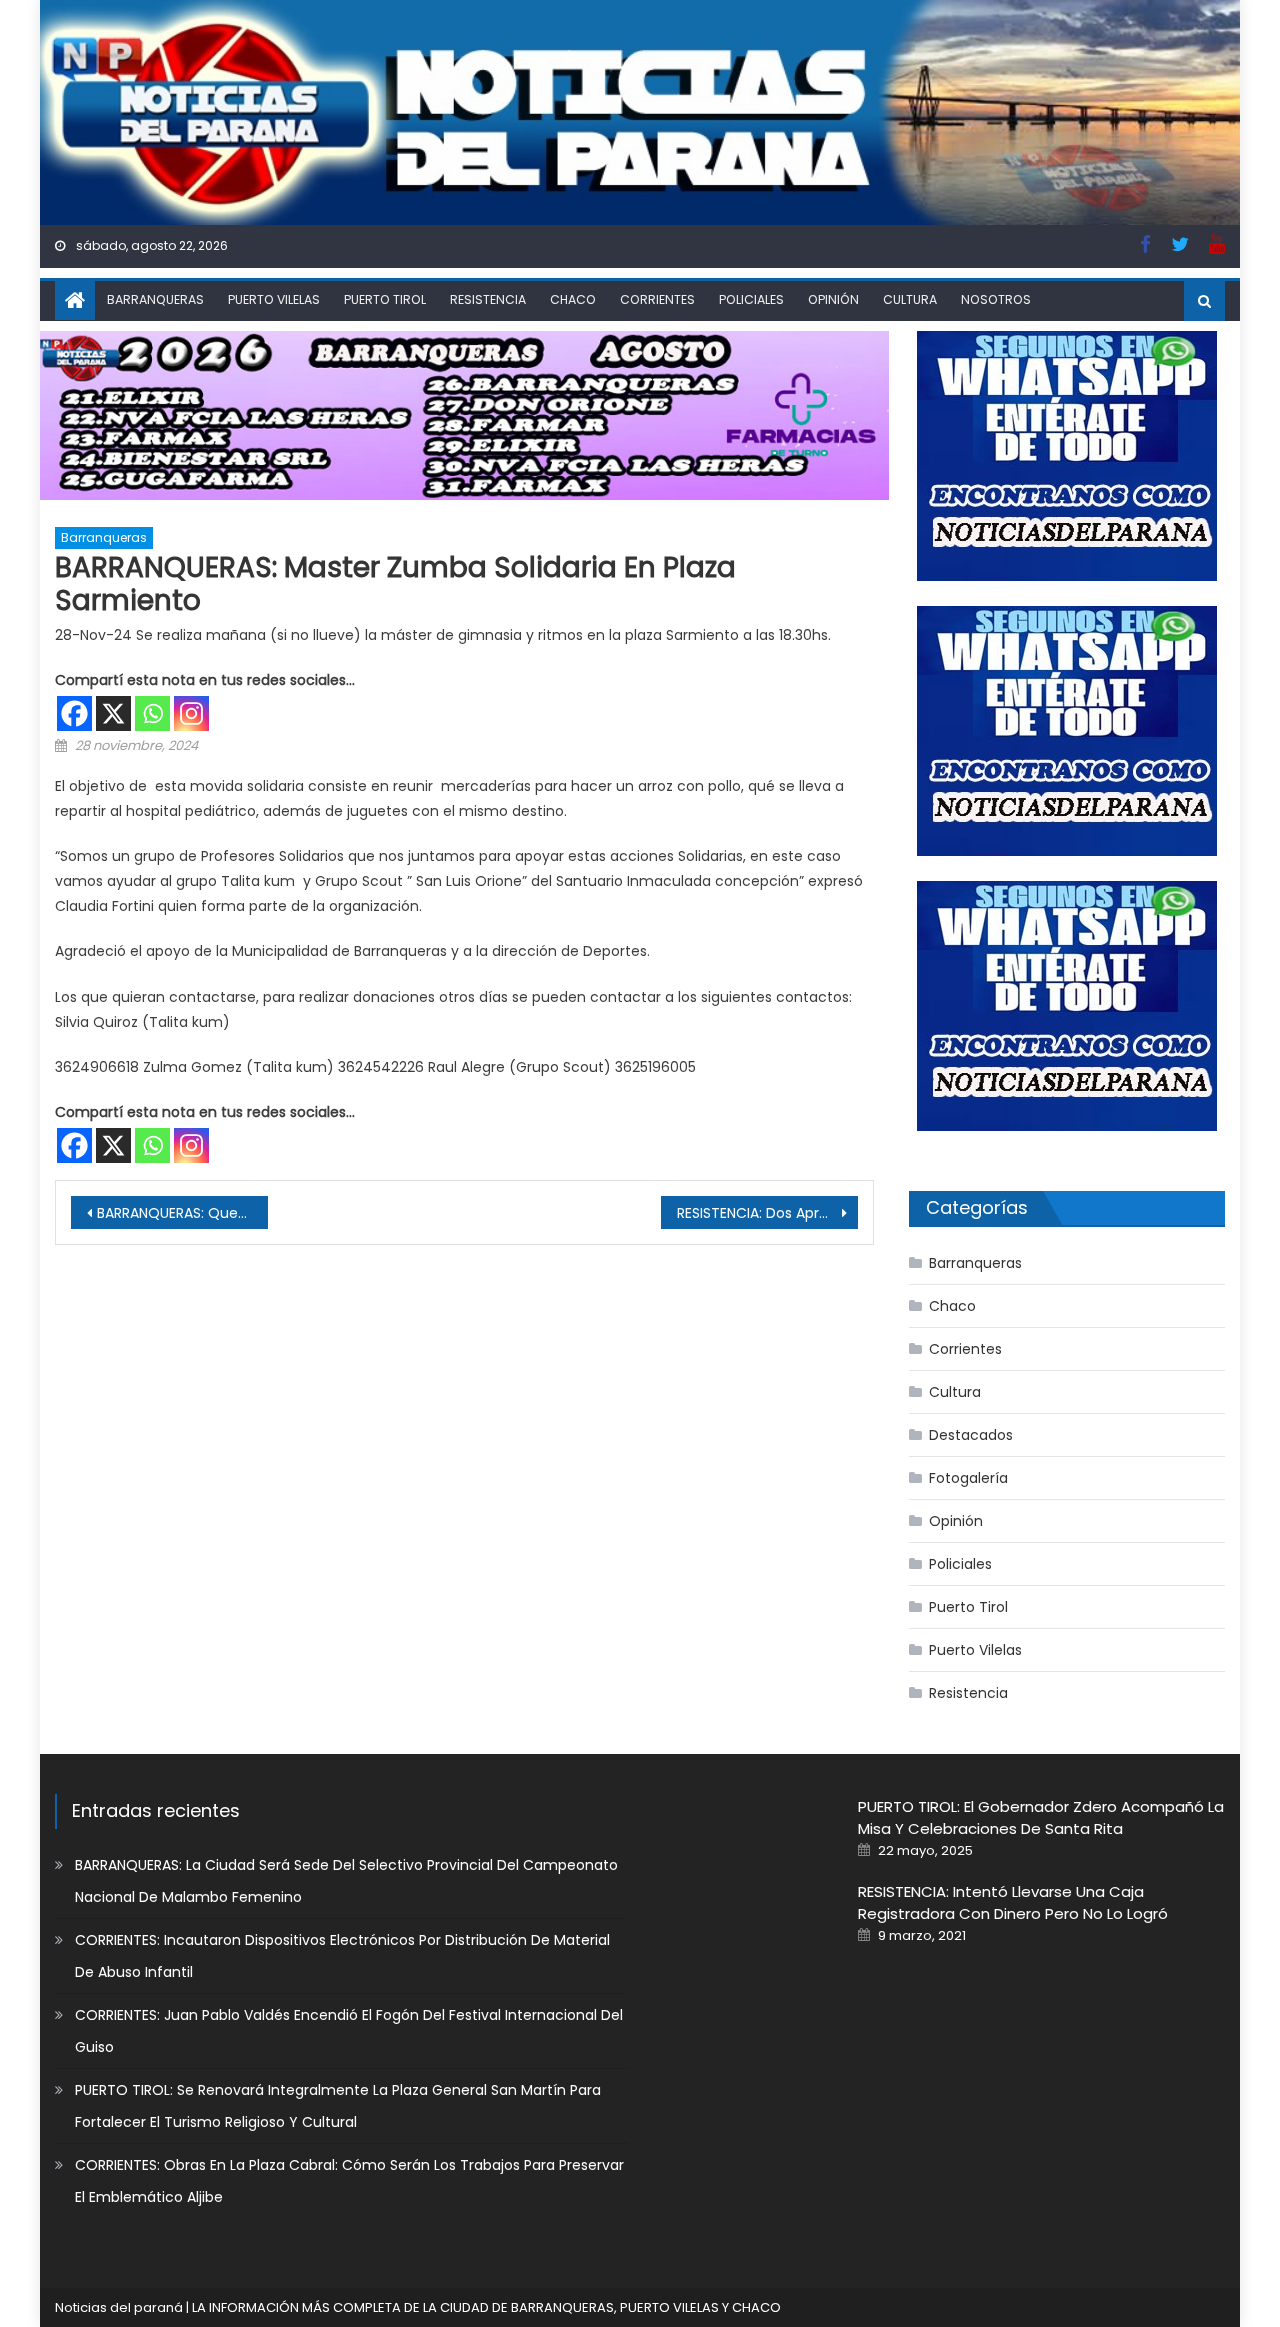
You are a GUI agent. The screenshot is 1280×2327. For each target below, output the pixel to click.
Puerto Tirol (385, 299)
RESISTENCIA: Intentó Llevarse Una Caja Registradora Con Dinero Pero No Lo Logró (1013, 1902)
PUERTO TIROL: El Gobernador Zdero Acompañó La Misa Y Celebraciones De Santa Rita (1041, 1817)
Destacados (971, 1435)
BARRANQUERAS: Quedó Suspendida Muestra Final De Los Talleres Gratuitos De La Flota (182, 1213)
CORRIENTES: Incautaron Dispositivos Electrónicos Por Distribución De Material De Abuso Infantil (342, 1956)
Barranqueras (155, 299)
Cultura (910, 299)
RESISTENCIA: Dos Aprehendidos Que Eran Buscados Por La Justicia (767, 1213)
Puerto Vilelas (274, 299)
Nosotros (996, 299)
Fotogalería (968, 1478)
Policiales (751, 299)
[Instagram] (191, 713)
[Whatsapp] (152, 713)
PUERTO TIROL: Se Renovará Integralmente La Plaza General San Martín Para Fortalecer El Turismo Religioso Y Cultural (338, 2106)
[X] (113, 713)
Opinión (833, 299)
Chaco (573, 299)
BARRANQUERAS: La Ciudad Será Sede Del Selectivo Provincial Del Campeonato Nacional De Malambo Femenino (346, 1881)
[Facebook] (74, 713)
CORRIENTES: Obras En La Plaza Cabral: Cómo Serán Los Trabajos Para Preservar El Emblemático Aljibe (349, 2181)
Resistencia (488, 299)
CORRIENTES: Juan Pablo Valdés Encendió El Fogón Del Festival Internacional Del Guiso (349, 2031)
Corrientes (657, 299)
